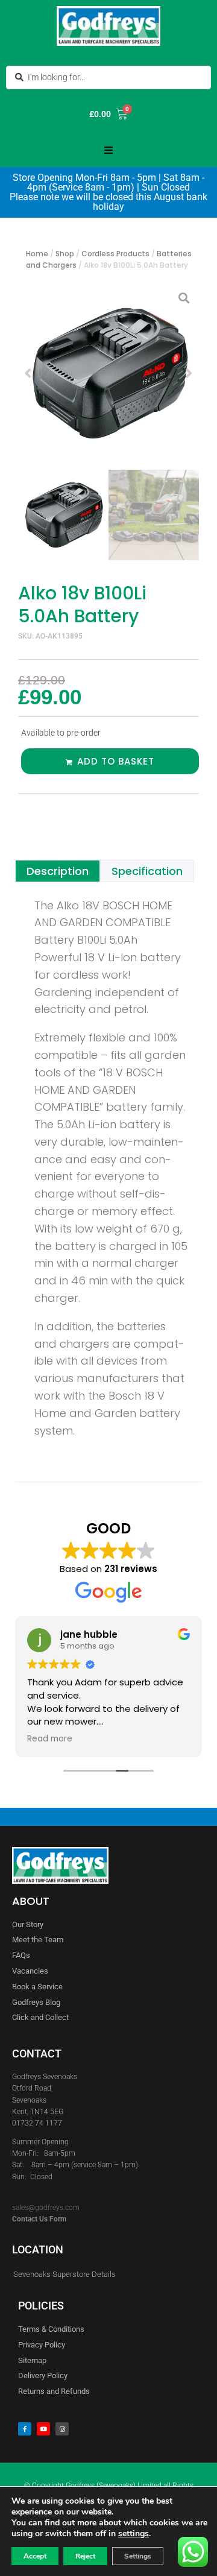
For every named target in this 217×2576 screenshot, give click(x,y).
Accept (35, 2556)
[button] (108, 150)
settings (134, 2534)
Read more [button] (50, 1739)
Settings (138, 2556)
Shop (65, 254)
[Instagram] (62, 2429)
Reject (85, 2556)
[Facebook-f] (25, 2429)
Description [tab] (58, 871)
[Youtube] (43, 2429)
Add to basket (116, 761)
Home (37, 254)
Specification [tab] (147, 871)
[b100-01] (108, 373)
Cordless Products (115, 254)
